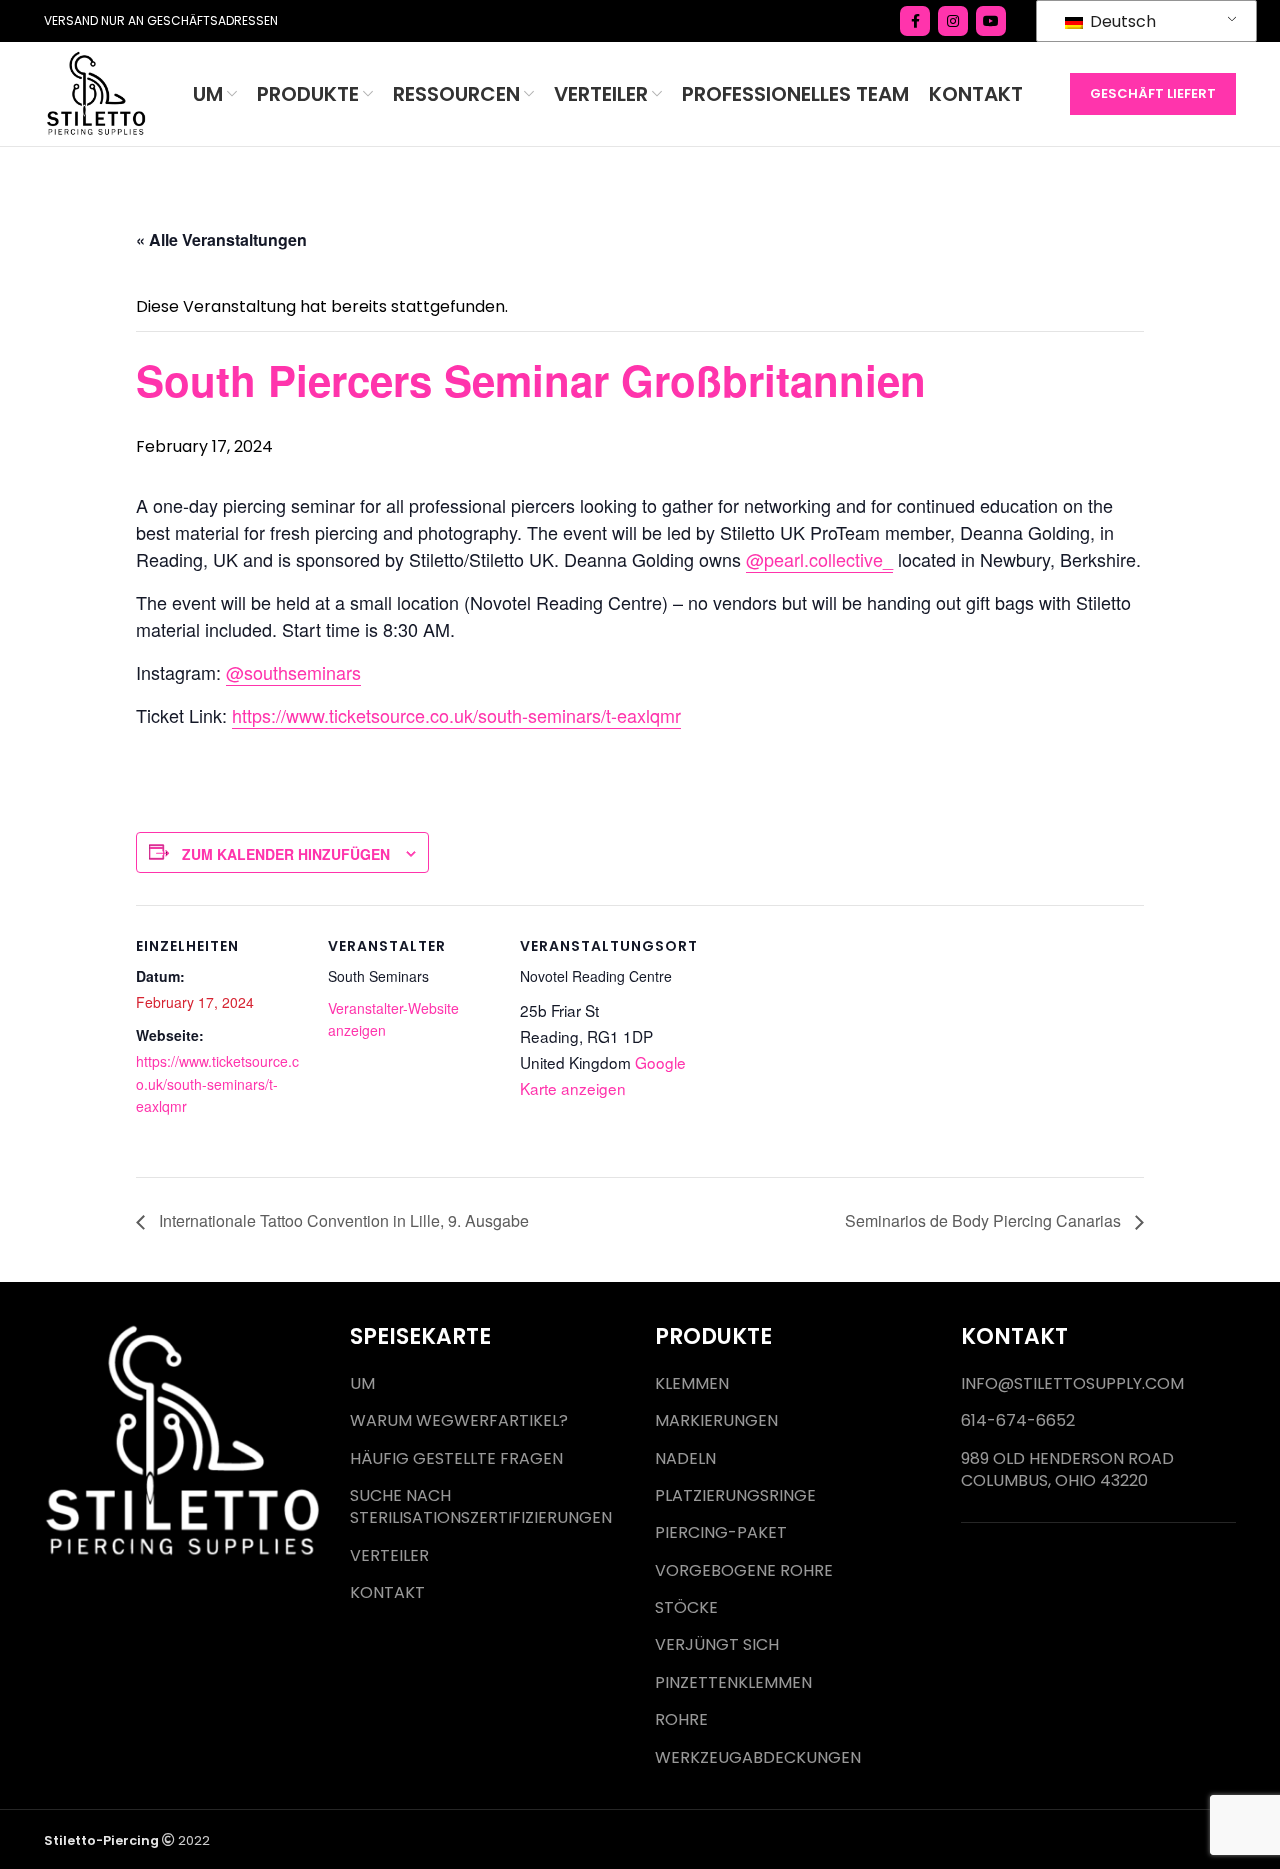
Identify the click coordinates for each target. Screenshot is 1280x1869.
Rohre (681, 1720)
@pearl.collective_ (819, 559)
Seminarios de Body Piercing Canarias (985, 1220)
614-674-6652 (1018, 1421)
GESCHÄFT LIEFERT (1153, 93)
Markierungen (716, 1421)
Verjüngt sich (717, 1645)
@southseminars (293, 672)
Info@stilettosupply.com (1072, 1384)
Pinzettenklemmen (733, 1683)
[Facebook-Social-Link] (915, 21)
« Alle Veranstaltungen (221, 239)
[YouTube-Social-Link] (991, 21)
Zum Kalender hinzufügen (286, 854)
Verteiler (389, 1556)
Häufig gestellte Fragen (456, 1459)
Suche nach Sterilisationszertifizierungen (481, 1507)
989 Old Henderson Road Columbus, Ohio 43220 (1067, 1470)
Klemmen (692, 1384)
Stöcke (686, 1608)
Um (362, 1384)
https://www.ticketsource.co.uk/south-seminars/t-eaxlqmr (456, 715)
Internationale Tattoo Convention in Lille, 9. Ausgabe (342, 1220)
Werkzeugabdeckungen (758, 1758)
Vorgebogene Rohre (744, 1571)
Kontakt (387, 1593)
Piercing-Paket (721, 1533)
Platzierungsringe (735, 1496)
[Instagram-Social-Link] (953, 21)
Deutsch (1121, 21)
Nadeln (685, 1459)
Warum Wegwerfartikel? (459, 1421)
